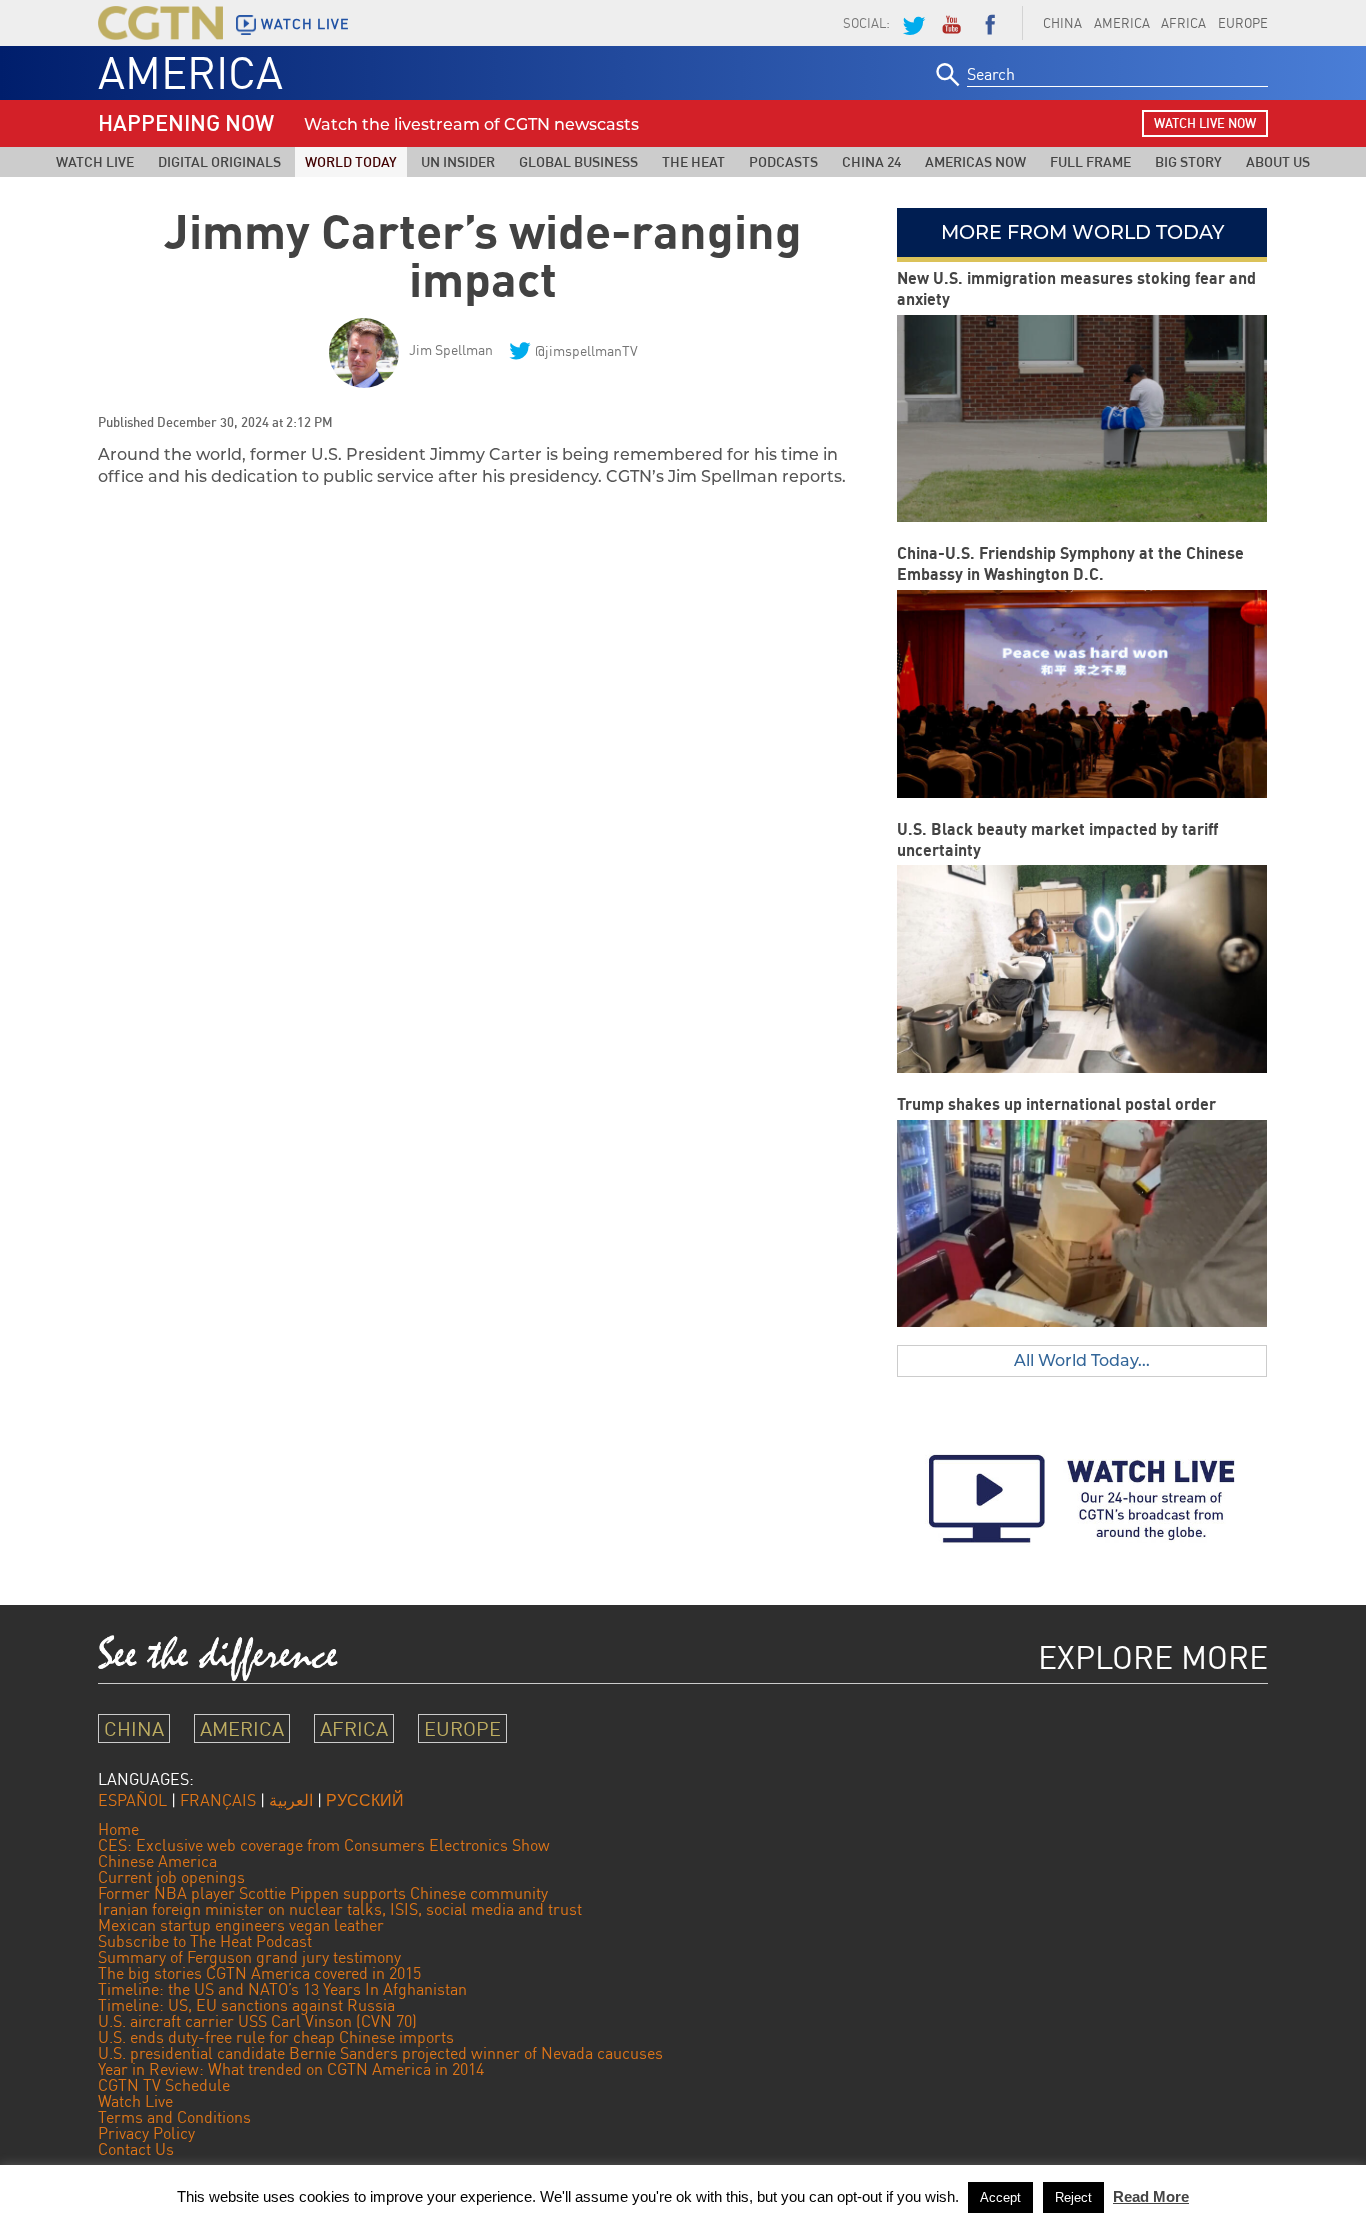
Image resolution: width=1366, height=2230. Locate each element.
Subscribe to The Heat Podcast (205, 1941)
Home (118, 1829)
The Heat (693, 161)
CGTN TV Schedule (164, 2085)
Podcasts (783, 161)
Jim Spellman (451, 349)
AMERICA (1122, 23)
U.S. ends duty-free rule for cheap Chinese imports (276, 2037)
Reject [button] (1073, 2197)
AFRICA (1183, 23)
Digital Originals (219, 161)
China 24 (871, 161)
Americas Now (975, 161)
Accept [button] (1000, 2197)
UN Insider (458, 161)
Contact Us (136, 2149)
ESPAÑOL (132, 1800)
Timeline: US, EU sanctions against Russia (246, 2005)
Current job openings (171, 1877)
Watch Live (95, 161)
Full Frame (1090, 161)
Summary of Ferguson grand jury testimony (249, 1957)
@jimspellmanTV (586, 350)
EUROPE (1243, 23)
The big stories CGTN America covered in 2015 (259, 1973)
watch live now (1205, 123)
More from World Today (1082, 232)
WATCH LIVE (305, 24)
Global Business (578, 161)
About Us (1278, 161)
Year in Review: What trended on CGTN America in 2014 (291, 2069)
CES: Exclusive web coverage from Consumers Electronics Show (324, 1845)
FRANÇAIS (218, 1800)
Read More (1151, 2196)
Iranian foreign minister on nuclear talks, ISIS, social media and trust (340, 1909)
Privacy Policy (146, 2133)
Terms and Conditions (174, 2117)
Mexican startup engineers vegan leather (241, 1925)
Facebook (990, 23)
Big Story (1188, 161)
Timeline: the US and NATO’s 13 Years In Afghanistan (282, 1989)
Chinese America (157, 1861)
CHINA (1062, 23)
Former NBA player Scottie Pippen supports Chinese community (323, 1893)
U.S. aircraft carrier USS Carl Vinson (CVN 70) (257, 2021)
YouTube (951, 23)
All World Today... (1082, 1360)
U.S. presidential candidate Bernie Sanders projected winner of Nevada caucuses (380, 2053)
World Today (351, 161)
